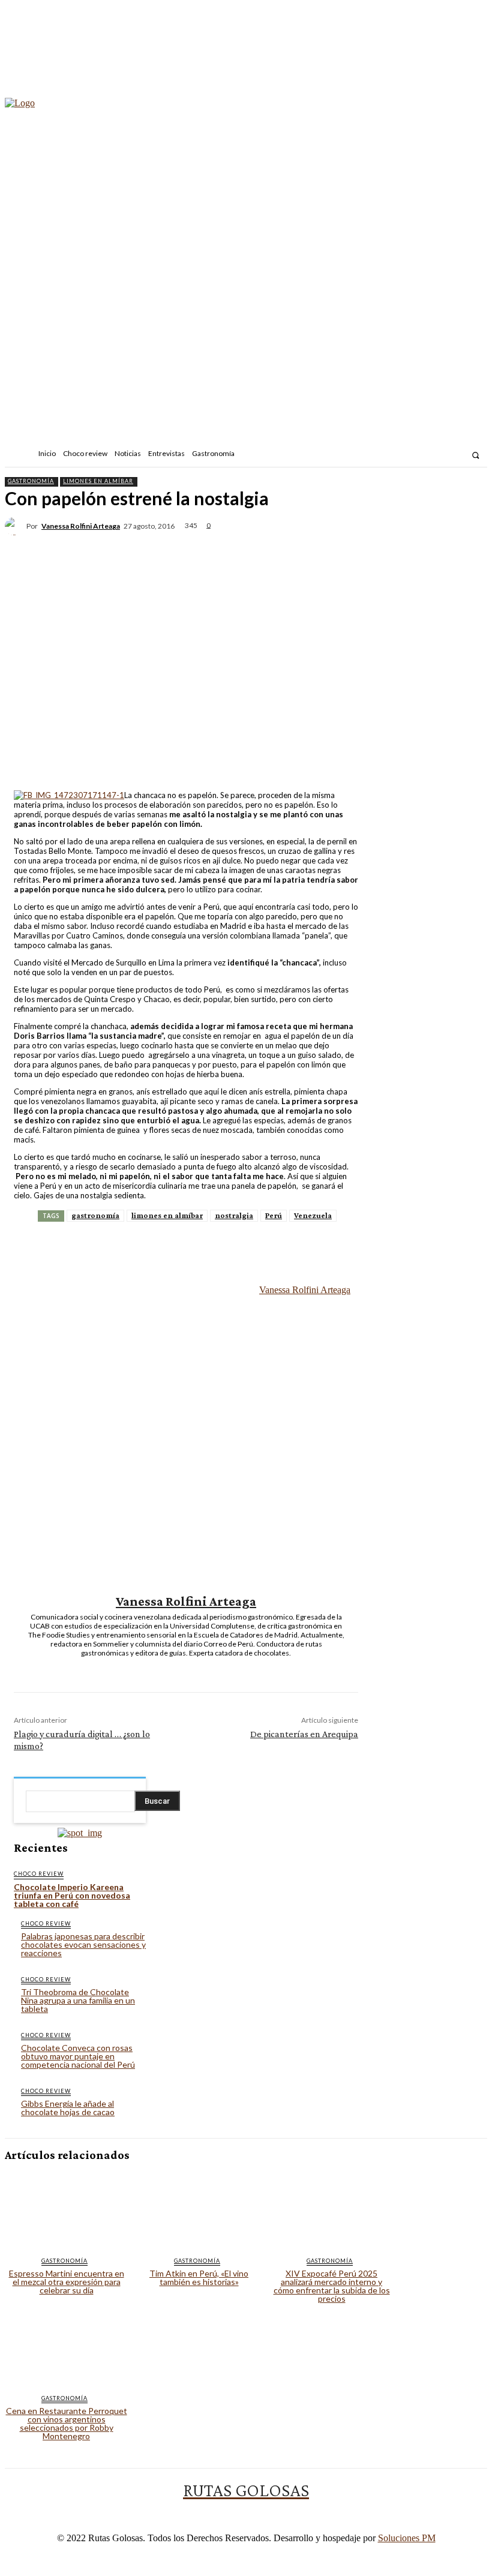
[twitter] (195, 1668)
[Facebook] (408, 455)
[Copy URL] (415, 545)
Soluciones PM (407, 2538)
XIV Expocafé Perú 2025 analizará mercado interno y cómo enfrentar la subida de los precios (332, 2286)
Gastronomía (31, 481)
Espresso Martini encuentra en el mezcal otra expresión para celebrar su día (67, 2282)
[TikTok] (440, 455)
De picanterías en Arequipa (304, 1734)
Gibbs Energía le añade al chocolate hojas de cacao (68, 2108)
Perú (274, 1215)
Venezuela (313, 1215)
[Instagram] (424, 455)
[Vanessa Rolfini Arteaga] (16, 526)
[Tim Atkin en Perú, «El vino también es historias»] (199, 2209)
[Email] (286, 545)
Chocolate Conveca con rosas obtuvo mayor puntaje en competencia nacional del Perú (78, 2056)
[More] (458, 545)
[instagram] (177, 1668)
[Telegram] (372, 545)
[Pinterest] (199, 545)
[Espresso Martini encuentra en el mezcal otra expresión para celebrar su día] (66, 2209)
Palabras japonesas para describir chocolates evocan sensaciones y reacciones (83, 1944)
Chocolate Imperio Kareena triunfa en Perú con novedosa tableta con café (72, 1895)
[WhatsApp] (242, 545)
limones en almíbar (167, 1215)
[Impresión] (329, 545)
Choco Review (39, 1874)
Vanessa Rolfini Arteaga (81, 526)
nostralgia (234, 1215)
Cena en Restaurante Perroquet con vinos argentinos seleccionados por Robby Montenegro (67, 2423)
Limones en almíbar (98, 481)
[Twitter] (456, 455)
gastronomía (95, 1215)
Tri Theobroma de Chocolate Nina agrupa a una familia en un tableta (78, 2000)
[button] (475, 455)
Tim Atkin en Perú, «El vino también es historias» (199, 2277)
